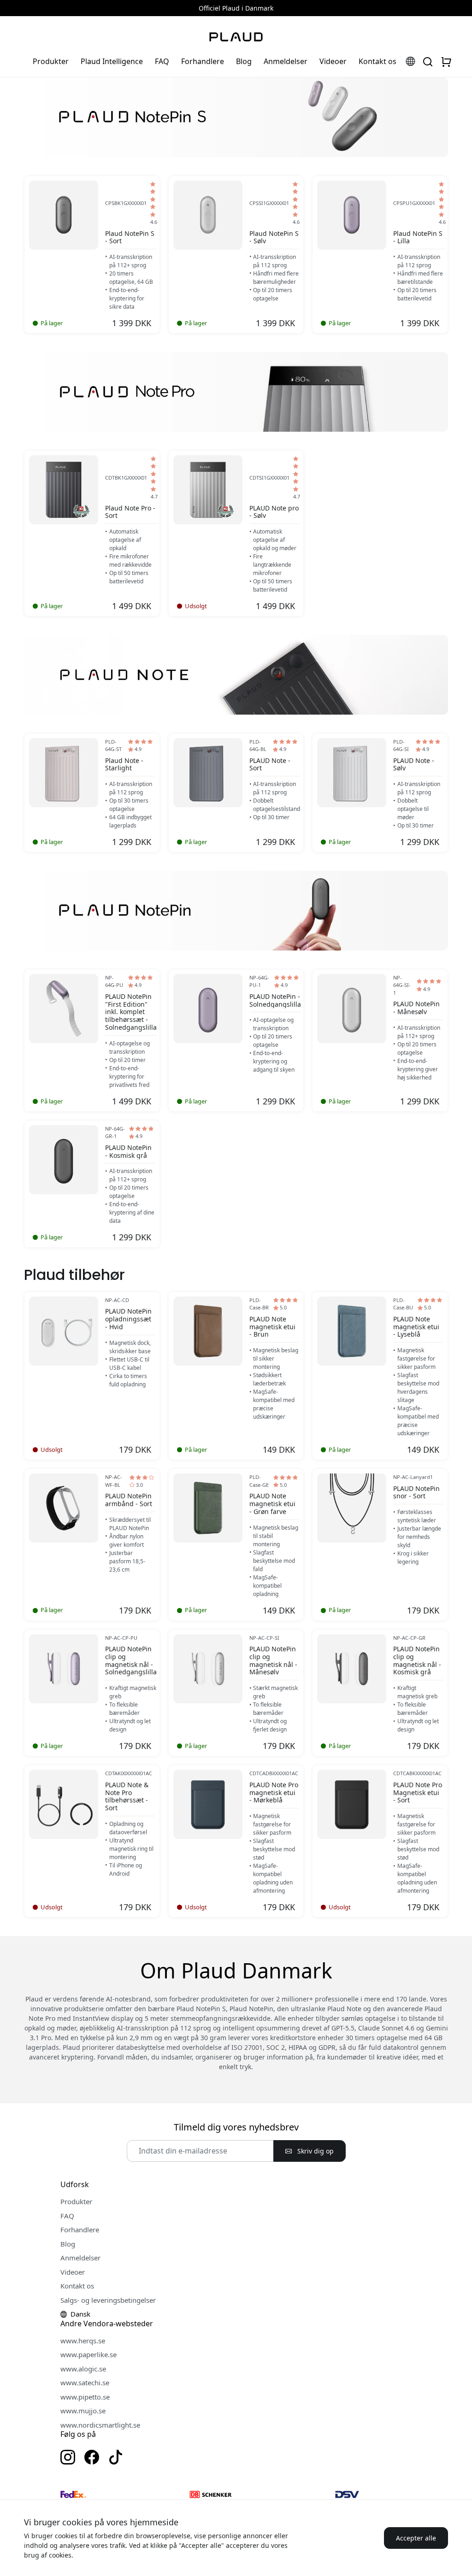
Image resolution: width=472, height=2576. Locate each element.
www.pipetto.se (85, 2397)
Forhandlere (203, 61)
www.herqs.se (83, 2341)
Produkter (51, 61)
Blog (244, 61)
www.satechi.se (85, 2382)
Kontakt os (378, 61)
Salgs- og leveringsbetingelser (108, 2300)
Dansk (80, 2314)
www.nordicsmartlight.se (100, 2425)
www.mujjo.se (83, 2411)
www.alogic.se (83, 2369)
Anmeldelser (286, 61)
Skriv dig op (315, 2151)
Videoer (333, 61)
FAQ (162, 61)
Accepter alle (416, 2538)
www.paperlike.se (88, 2354)
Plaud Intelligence (112, 61)
